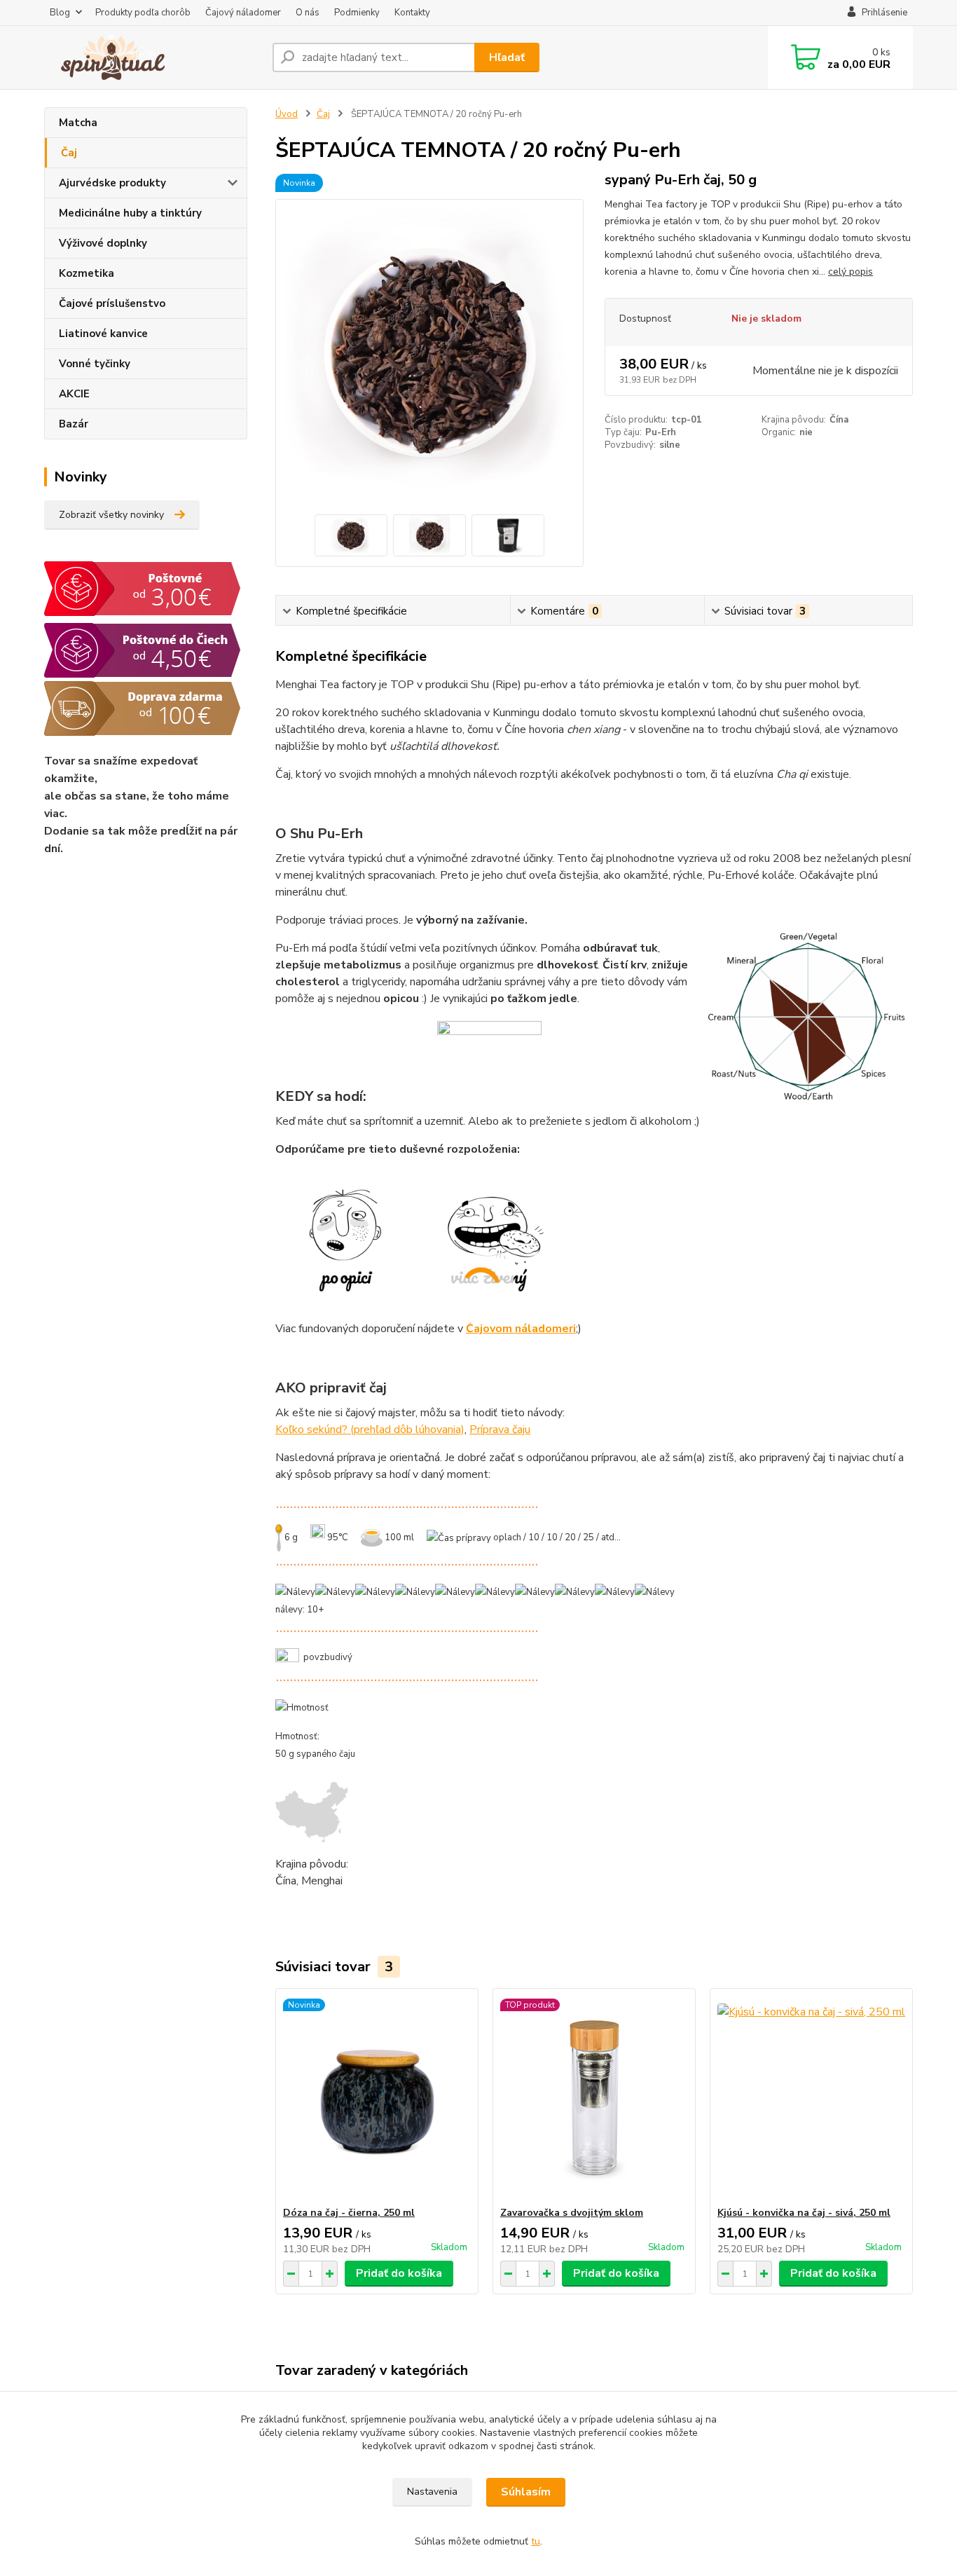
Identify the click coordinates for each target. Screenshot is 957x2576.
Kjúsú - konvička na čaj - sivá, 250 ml (804, 2213)
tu (536, 2541)
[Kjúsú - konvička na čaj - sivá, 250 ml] (811, 2097)
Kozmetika (87, 273)
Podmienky (357, 13)
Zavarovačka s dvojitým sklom (572, 2213)
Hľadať (507, 57)
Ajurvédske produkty (112, 183)
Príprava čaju (500, 1430)
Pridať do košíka (399, 2273)
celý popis (851, 272)
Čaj (69, 153)
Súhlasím (526, 2492)
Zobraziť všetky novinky (111, 515)
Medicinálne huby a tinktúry (130, 213)
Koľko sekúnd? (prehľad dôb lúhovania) (370, 1430)
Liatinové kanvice (103, 334)
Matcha (78, 123)
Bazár (74, 424)
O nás (308, 13)
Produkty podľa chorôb (143, 13)
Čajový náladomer (243, 13)
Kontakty (412, 13)
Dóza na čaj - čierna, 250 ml (349, 2213)
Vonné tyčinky (95, 364)
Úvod (287, 114)
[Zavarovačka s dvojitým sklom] (594, 2097)
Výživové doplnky (103, 243)
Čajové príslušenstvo (112, 303)
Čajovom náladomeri (521, 1329)
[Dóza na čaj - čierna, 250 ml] (377, 2097)
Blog (60, 13)
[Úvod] (153, 57)
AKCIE (74, 394)
